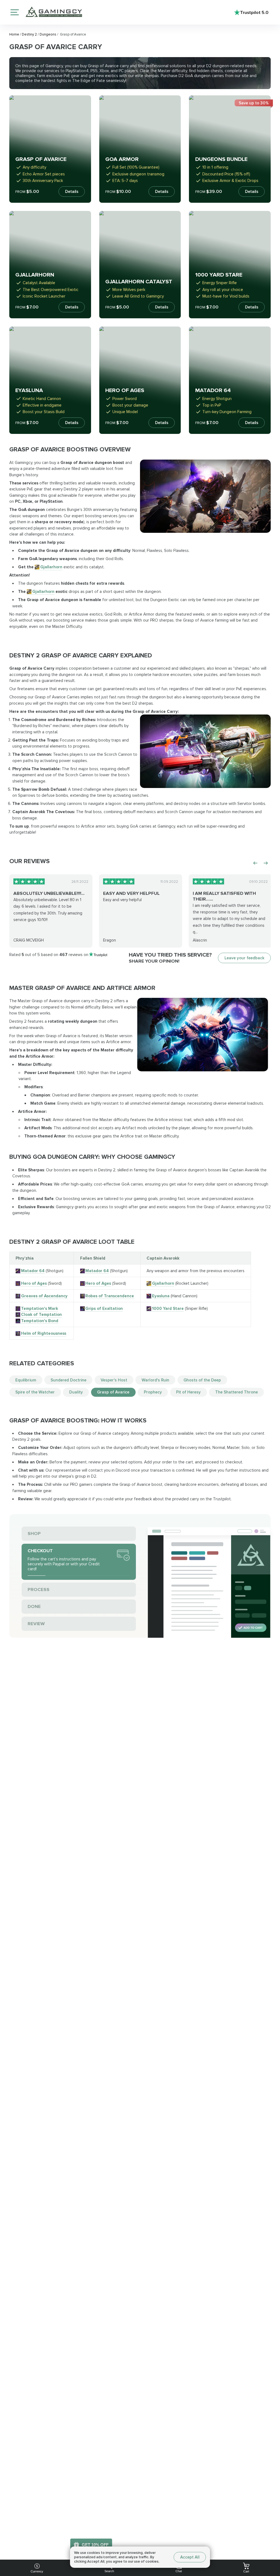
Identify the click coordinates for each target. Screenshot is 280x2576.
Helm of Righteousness (44, 1333)
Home (15, 34)
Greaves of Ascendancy (44, 1296)
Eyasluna (161, 1296)
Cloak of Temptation (41, 1315)
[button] (270, 2534)
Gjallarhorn (51, 567)
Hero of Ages (34, 1283)
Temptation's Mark (40, 1308)
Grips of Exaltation (104, 1308)
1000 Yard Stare (168, 1308)
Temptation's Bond (40, 1321)
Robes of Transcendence (110, 1296)
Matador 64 (33, 1271)
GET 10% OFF (95, 2545)
